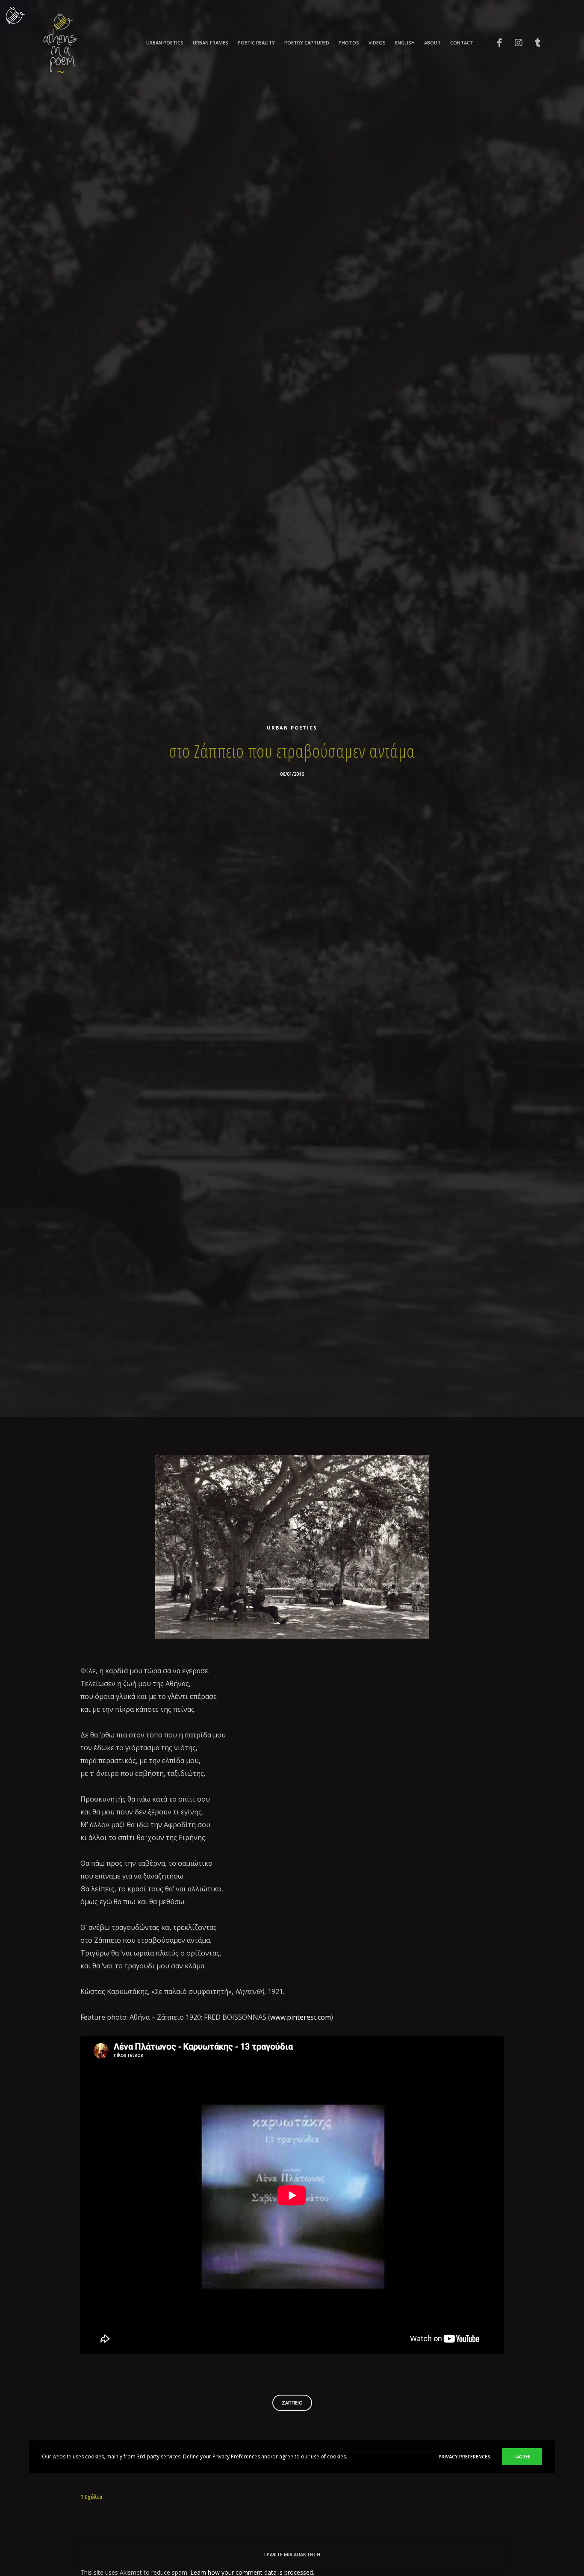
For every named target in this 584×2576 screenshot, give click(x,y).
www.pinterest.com (301, 2017)
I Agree (522, 2456)
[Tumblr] (532, 43)
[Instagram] (513, 43)
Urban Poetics (292, 728)
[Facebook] (494, 43)
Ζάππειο (292, 2403)
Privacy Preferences (465, 2456)
